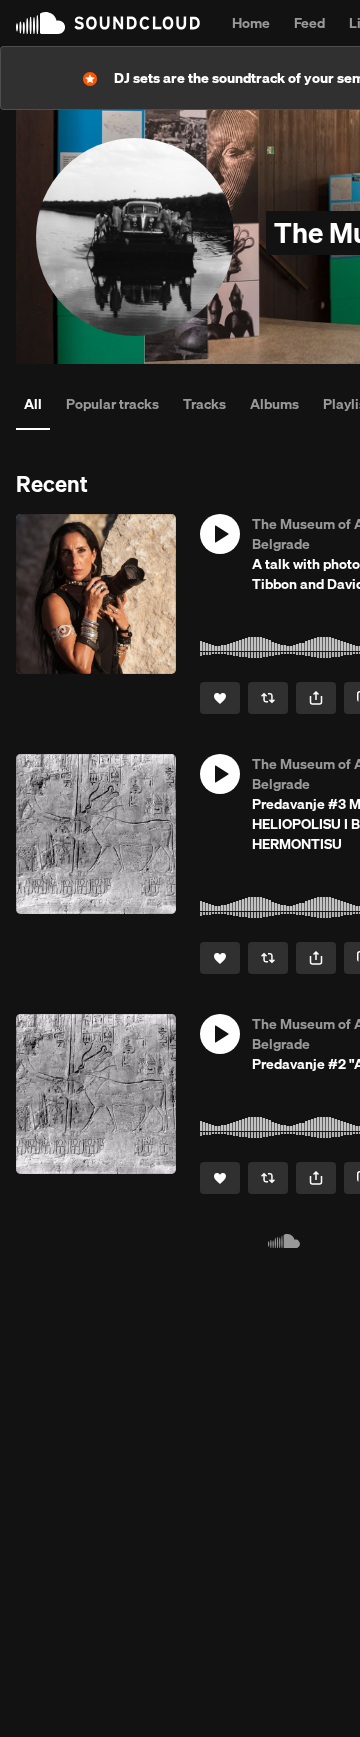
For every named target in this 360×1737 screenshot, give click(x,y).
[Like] (220, 698)
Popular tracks (112, 404)
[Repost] (268, 698)
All (33, 404)
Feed (309, 23)
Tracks (204, 404)
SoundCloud (108, 23)
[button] (220, 534)
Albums (274, 404)
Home (251, 23)
